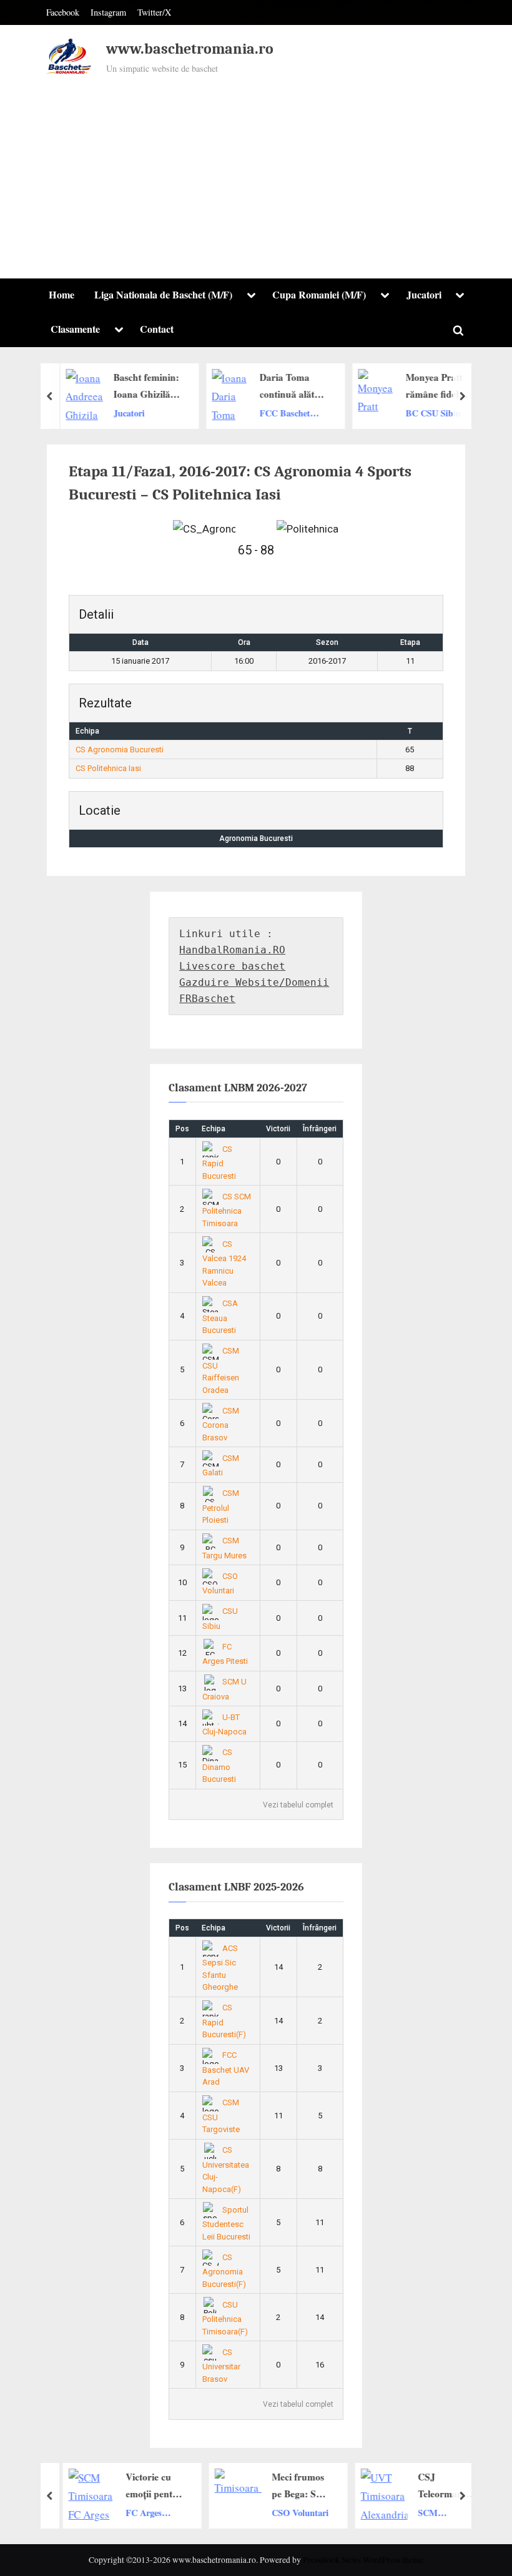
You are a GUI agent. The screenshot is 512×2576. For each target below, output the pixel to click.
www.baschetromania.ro (190, 49)
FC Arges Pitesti (137, 2513)
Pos (182, 1129)
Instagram (108, 12)
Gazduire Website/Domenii (254, 982)
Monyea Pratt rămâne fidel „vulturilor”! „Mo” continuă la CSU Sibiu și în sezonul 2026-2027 (436, 386)
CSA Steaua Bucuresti (220, 1317)
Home (62, 295)
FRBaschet (207, 999)
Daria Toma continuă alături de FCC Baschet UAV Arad (290, 386)
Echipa (214, 1129)
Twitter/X (154, 12)
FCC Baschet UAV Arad (281, 413)
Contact (157, 329)
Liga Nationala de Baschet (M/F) (163, 295)
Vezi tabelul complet (298, 1805)
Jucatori (424, 295)
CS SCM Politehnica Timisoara (227, 1210)
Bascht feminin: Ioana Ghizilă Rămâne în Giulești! (143, 386)
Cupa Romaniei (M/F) (319, 295)
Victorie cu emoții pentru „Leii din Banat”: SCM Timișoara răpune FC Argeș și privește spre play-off (148, 2486)
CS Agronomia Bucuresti (120, 750)
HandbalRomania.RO (232, 950)
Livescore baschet (232, 966)
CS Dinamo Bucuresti (219, 1766)
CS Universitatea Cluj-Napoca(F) (226, 2170)
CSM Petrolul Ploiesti (221, 1507)
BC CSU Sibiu (430, 412)
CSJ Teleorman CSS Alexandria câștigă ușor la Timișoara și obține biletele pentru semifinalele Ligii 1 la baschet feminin (441, 2486)
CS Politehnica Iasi (108, 768)
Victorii (278, 1129)
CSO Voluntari (294, 2512)
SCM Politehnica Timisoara (432, 2513)
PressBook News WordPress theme (363, 2560)
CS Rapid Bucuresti (219, 1163)
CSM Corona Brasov (221, 1424)
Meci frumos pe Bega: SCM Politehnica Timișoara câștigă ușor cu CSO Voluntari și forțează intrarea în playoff (295, 2486)
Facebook (63, 12)
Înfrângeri (320, 1129)
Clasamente (75, 329)
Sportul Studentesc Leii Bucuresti (226, 2223)
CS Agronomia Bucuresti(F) (224, 2271)
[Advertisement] (256, 171)
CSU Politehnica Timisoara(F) (225, 2318)
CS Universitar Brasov (221, 2366)
